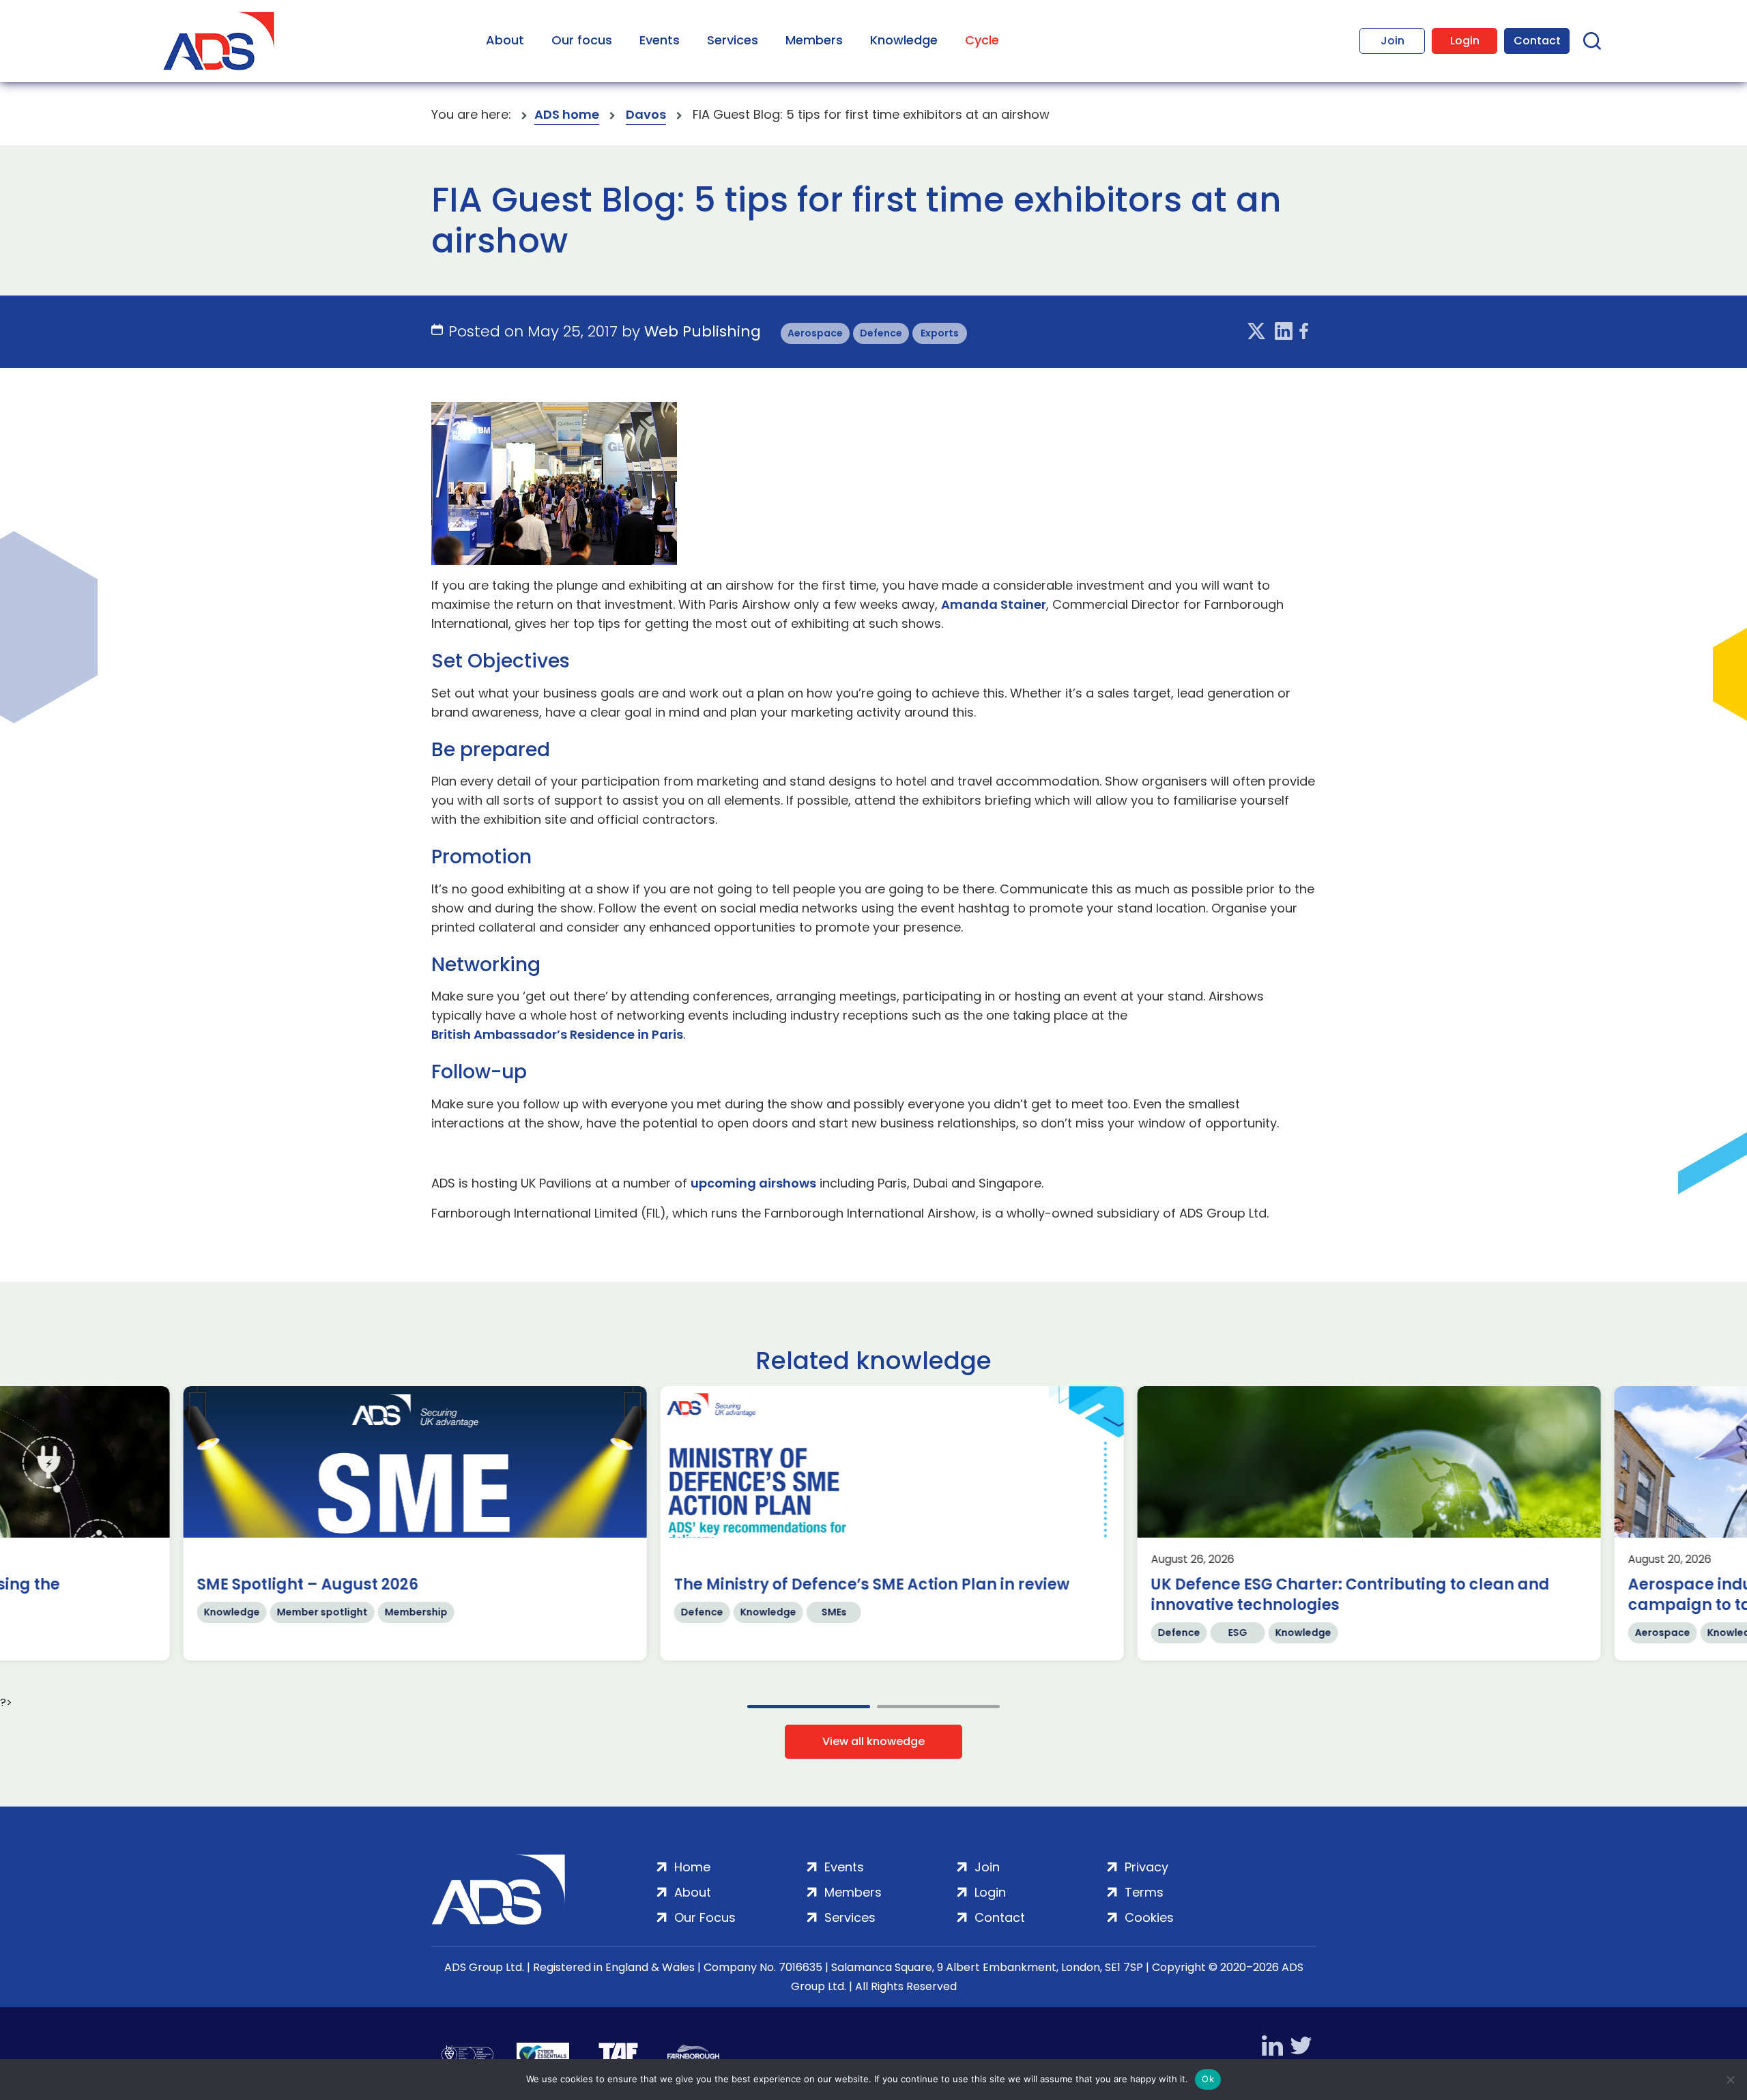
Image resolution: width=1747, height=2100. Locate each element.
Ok (1208, 2079)
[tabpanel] (398, 1523)
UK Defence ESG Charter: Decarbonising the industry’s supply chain (1304, 1595)
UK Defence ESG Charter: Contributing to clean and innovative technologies (379, 1595)
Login (1465, 41)
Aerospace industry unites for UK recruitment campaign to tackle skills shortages (835, 1595)
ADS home (567, 114)
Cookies (1149, 1917)
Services (733, 40)
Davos (646, 114)
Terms (1144, 1892)
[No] (1730, 2080)
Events (660, 40)
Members (814, 40)
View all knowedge (873, 1741)
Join (1392, 41)
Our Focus (705, 1917)
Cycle (982, 40)
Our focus (582, 40)
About (505, 40)
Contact (1537, 41)
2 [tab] (938, 1707)
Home (692, 1867)
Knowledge (904, 40)
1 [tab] (809, 1707)
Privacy (1146, 1867)
